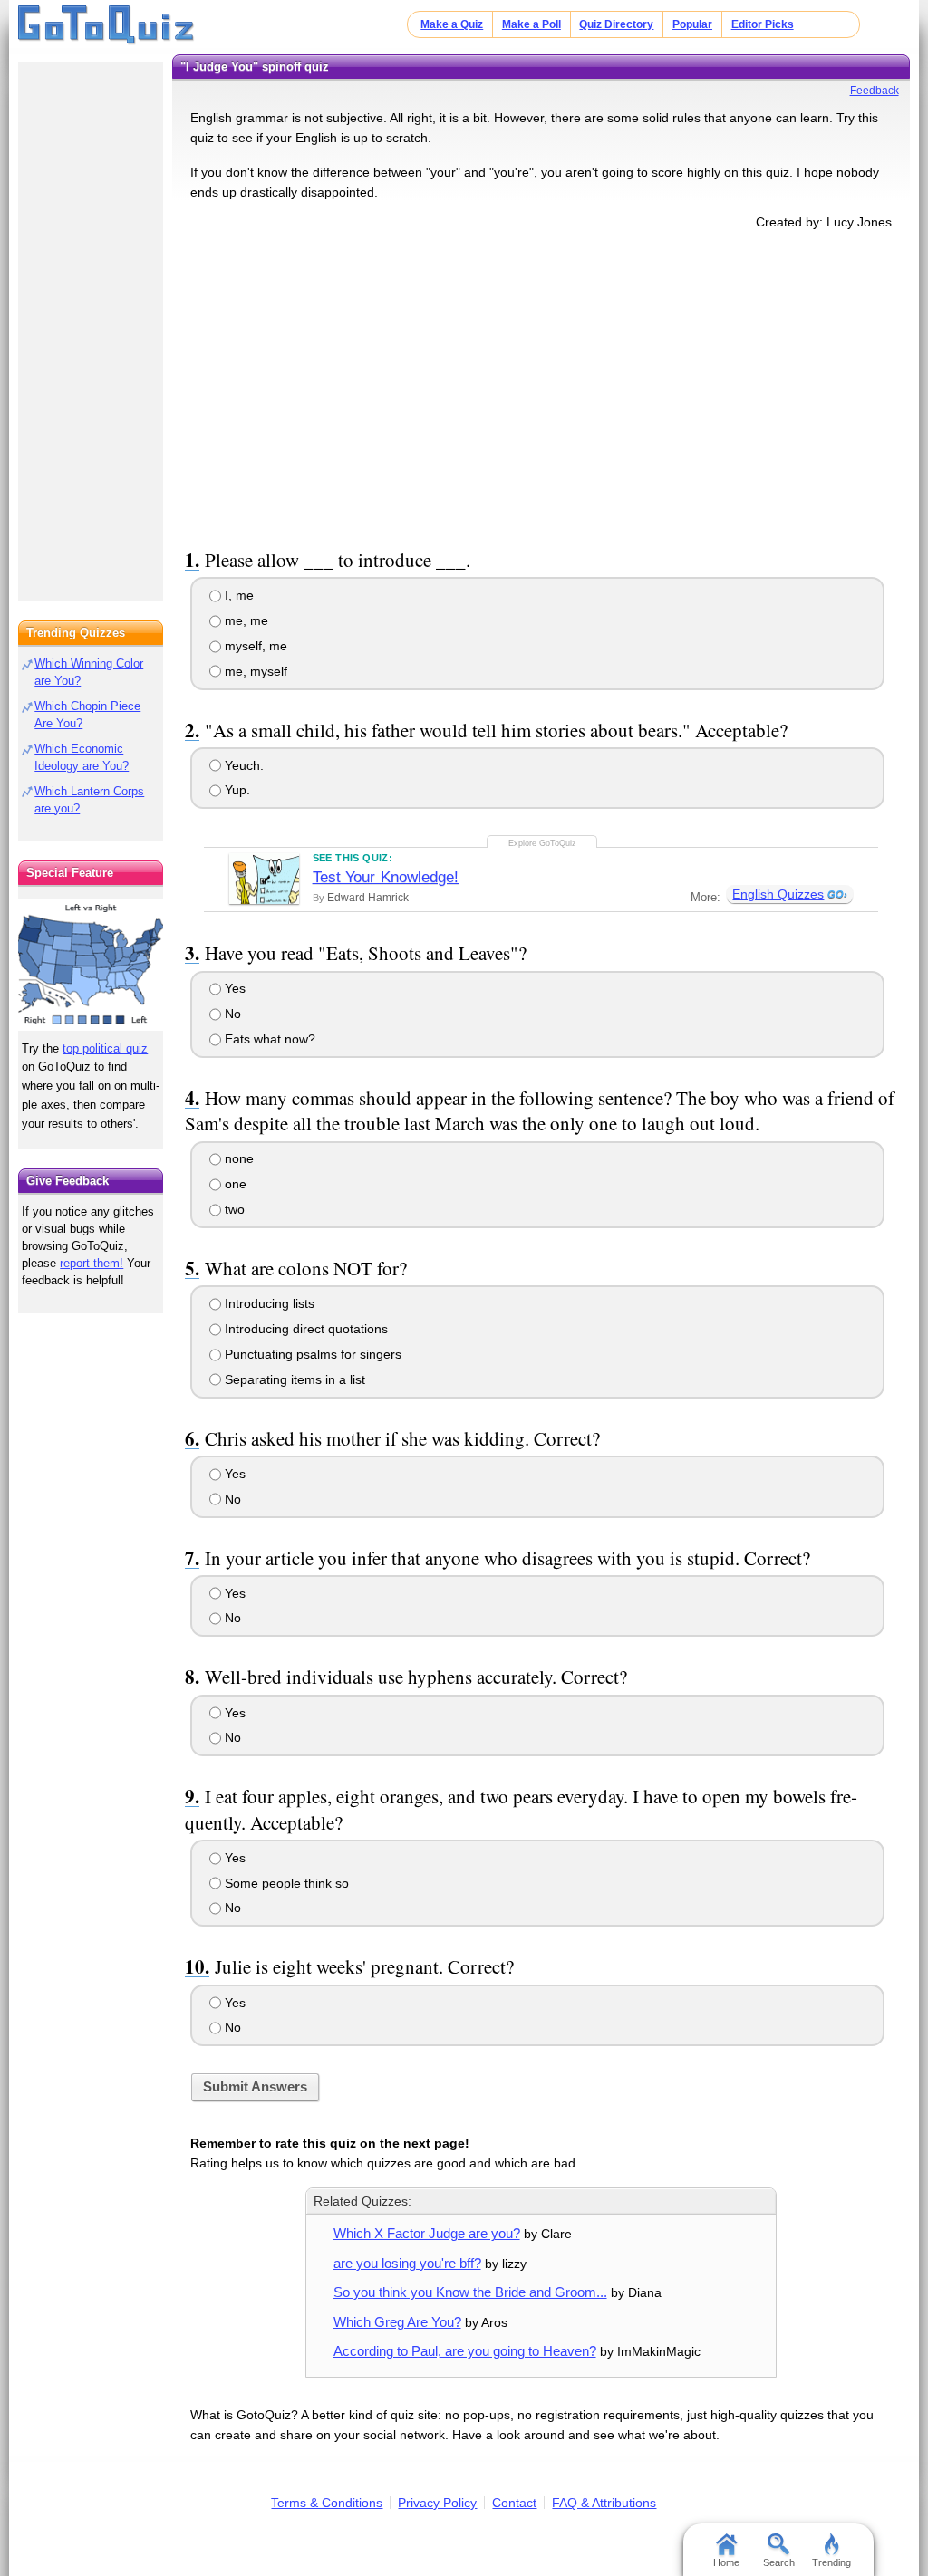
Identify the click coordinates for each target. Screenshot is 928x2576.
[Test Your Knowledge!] (264, 879)
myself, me (254, 646)
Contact (514, 2503)
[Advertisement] (541, 386)
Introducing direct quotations (304, 1329)
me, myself (254, 671)
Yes (233, 988)
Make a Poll (532, 24)
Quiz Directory (616, 24)
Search (779, 2562)
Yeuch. (242, 765)
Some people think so (285, 1883)
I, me (237, 595)
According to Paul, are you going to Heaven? (465, 2351)
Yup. (236, 790)
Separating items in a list (293, 1379)
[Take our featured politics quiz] (91, 965)
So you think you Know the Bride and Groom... (470, 2292)
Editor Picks (763, 24)
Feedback (875, 91)
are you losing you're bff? (407, 2263)
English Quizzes (778, 894)
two (233, 1209)
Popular (692, 24)
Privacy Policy (437, 2503)
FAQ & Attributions (604, 2503)
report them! (92, 1263)
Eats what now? (268, 1039)
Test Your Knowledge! (386, 877)
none (237, 1158)
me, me (245, 620)
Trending (831, 2562)
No (231, 1014)
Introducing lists (268, 1303)
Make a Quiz (452, 24)
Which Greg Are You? (397, 2322)
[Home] (106, 25)
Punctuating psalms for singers (311, 1354)
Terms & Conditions (327, 2503)
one (234, 1184)
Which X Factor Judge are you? (427, 2233)
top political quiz (105, 1048)
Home (726, 2562)
